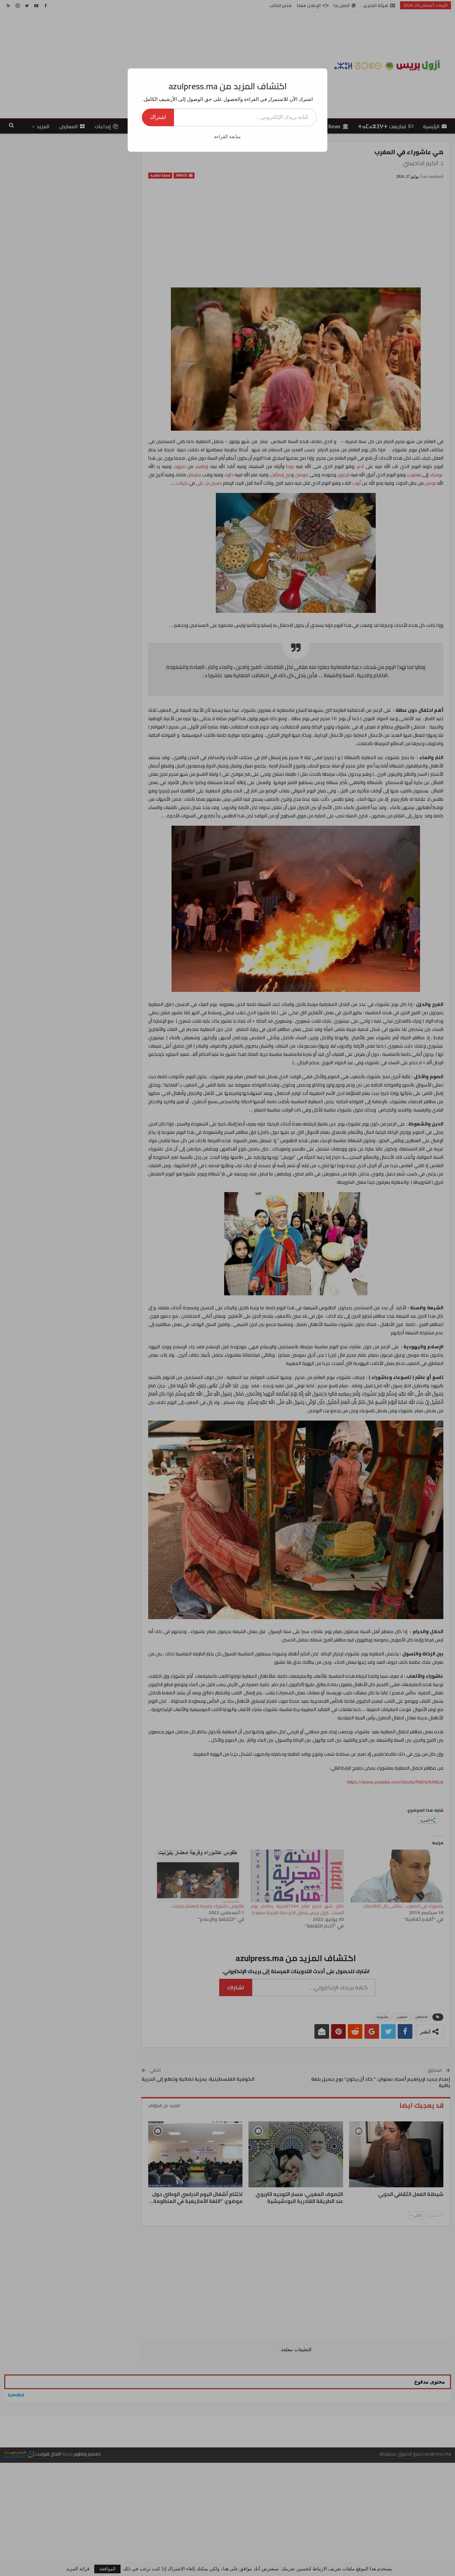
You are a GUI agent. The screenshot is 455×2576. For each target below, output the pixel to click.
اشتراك (158, 117)
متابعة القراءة (227, 137)
